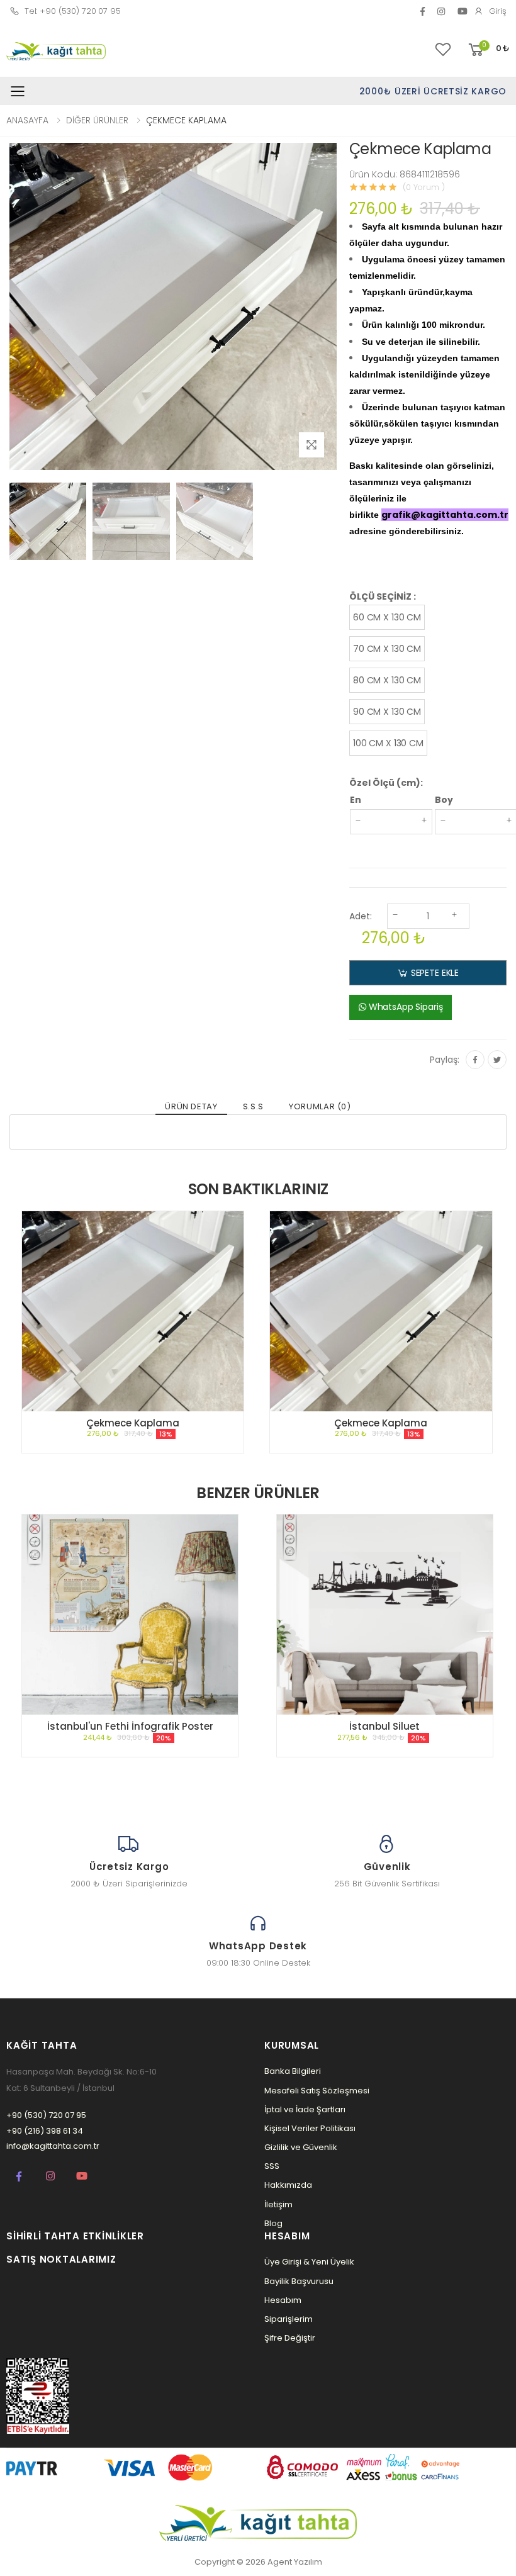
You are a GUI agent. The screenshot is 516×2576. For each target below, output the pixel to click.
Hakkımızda (288, 2185)
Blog (273, 2223)
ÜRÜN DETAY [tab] (191, 1106)
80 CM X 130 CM (387, 680)
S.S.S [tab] (253, 1106)
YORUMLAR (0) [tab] (320, 1106)
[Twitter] (497, 1060)
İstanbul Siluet (384, 1726)
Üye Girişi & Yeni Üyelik (309, 2262)
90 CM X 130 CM (387, 712)
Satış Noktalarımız (61, 2259)
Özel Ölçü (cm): (386, 783)
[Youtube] (82, 2176)
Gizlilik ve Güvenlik (301, 2147)
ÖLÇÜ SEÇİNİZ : (383, 596)
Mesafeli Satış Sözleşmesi (317, 2091)
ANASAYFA (27, 120)
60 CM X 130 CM (387, 617)
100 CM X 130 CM (388, 743)
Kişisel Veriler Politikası (310, 2128)
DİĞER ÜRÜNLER (97, 120)
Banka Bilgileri (293, 2071)
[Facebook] (423, 11)
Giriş (498, 11)
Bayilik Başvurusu (299, 2281)
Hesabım (283, 2300)
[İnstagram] (50, 2176)
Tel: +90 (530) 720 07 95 (73, 11)
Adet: (361, 916)
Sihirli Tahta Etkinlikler (75, 2236)
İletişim (278, 2204)
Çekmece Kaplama (133, 1423)
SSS (272, 2166)
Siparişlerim (289, 2319)
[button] (488, 50)
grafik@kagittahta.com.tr (445, 515)
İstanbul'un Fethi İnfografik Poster (130, 1726)
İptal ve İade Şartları (305, 2109)
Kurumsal (292, 2045)
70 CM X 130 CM (387, 649)
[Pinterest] (441, 11)
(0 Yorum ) (424, 187)
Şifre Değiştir (290, 2338)
